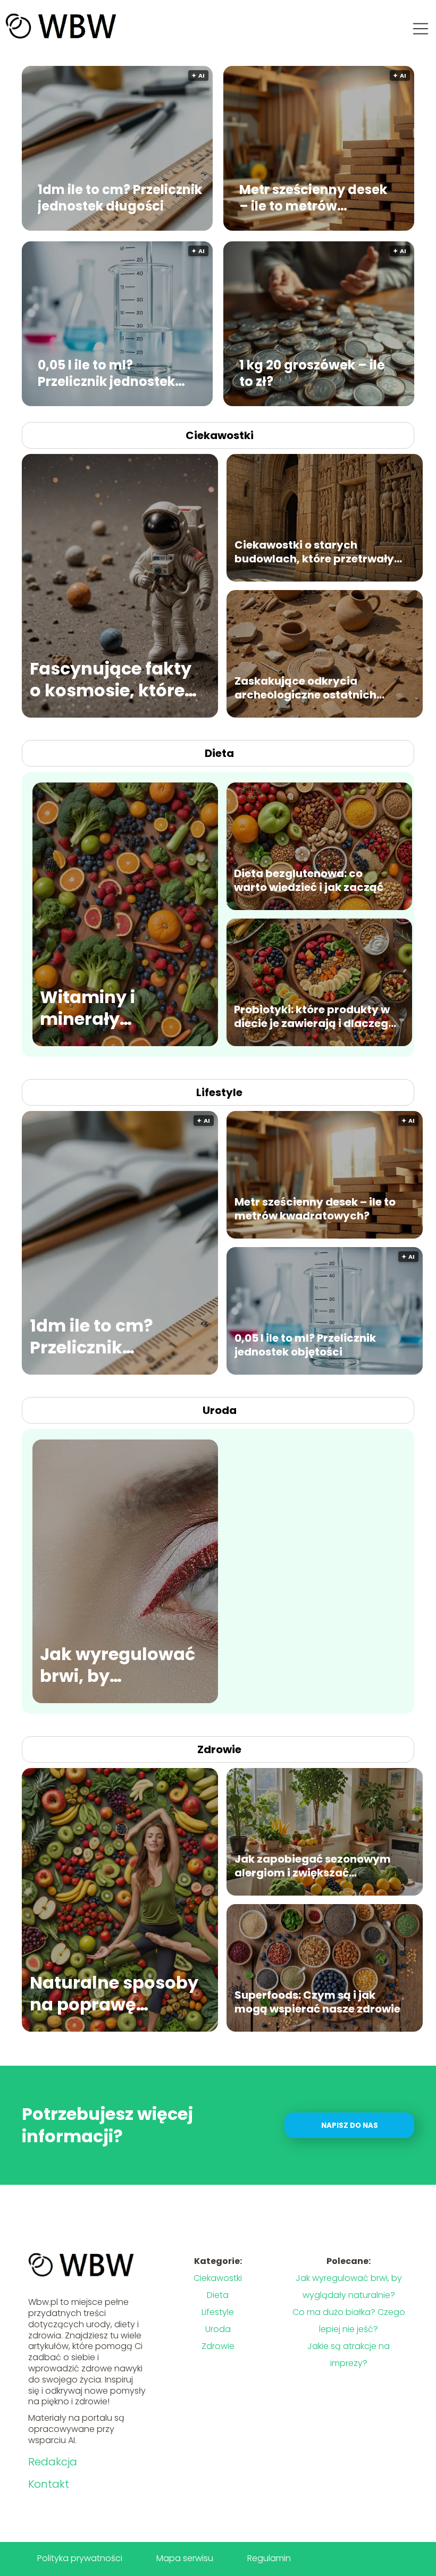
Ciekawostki (220, 435)
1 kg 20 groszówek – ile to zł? (312, 373)
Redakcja (53, 2462)
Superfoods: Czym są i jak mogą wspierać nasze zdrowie (317, 2002)
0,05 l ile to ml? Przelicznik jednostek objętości (106, 373)
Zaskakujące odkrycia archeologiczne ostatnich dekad (305, 688)
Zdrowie (219, 1749)
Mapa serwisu (185, 2558)
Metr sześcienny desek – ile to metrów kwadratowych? (313, 197)
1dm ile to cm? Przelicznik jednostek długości (120, 197)
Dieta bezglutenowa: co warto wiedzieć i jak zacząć (309, 880)
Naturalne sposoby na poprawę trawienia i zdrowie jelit (114, 1994)
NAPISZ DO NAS (350, 2125)
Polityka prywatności (80, 2558)
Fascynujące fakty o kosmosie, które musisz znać (111, 680)
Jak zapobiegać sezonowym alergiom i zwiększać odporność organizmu (313, 1866)
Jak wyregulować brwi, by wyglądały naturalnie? (118, 1665)
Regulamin (269, 2558)
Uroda (220, 1410)
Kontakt (49, 2484)
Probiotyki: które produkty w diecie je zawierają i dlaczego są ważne (315, 1016)
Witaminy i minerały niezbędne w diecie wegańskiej (118, 1008)
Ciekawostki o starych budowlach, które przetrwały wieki (314, 552)
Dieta (219, 753)
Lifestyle (219, 1092)
